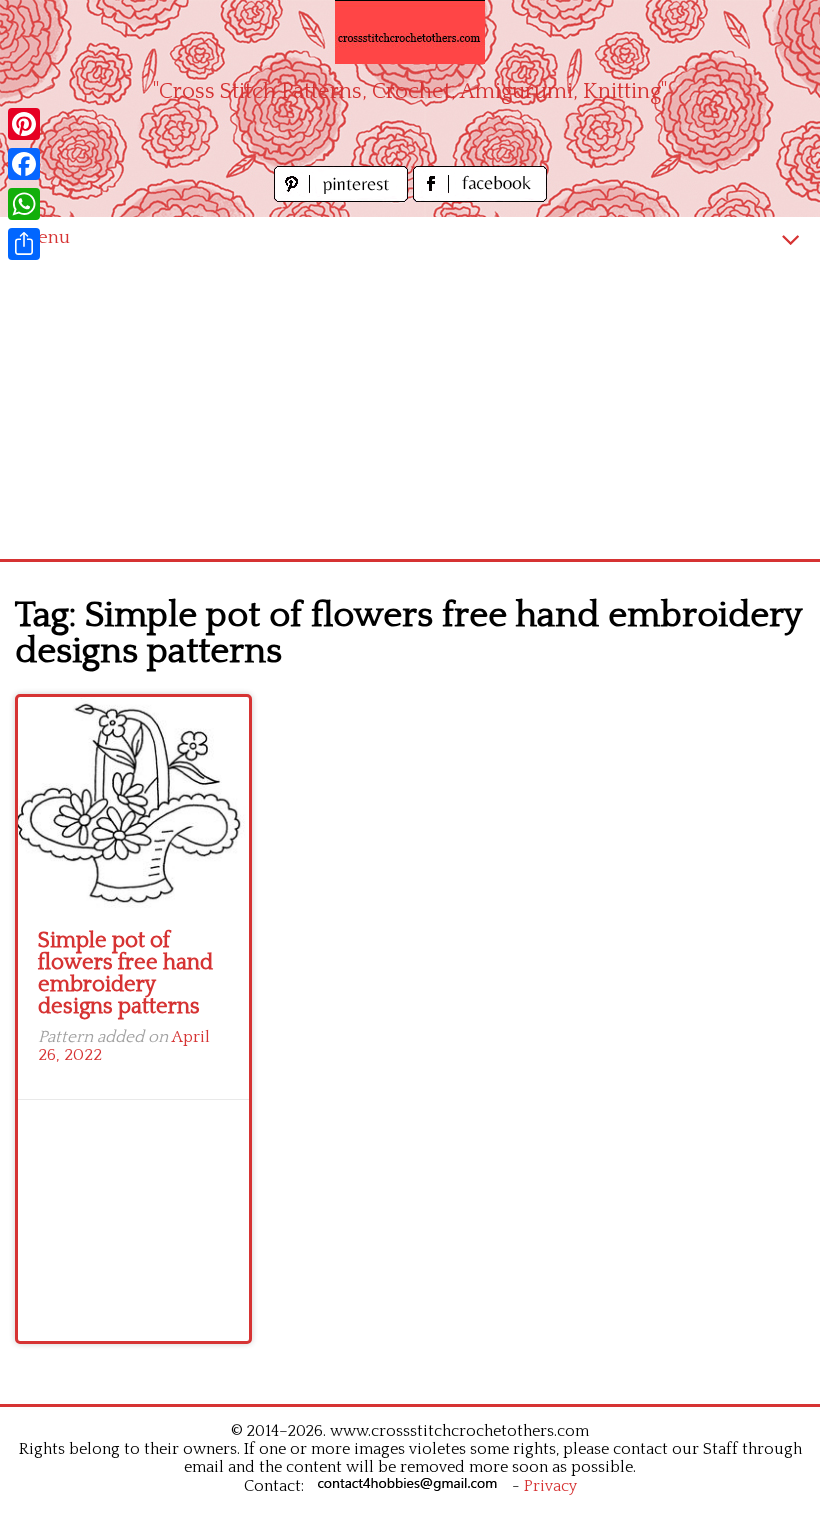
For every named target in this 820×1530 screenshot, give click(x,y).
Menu (45, 237)
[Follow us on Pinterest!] (343, 196)
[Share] (24, 244)
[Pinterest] (24, 124)
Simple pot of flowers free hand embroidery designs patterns (125, 973)
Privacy (550, 1486)
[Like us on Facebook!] (480, 196)
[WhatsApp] (24, 204)
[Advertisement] (410, 409)
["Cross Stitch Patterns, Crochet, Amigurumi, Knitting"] (410, 32)
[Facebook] (24, 164)
